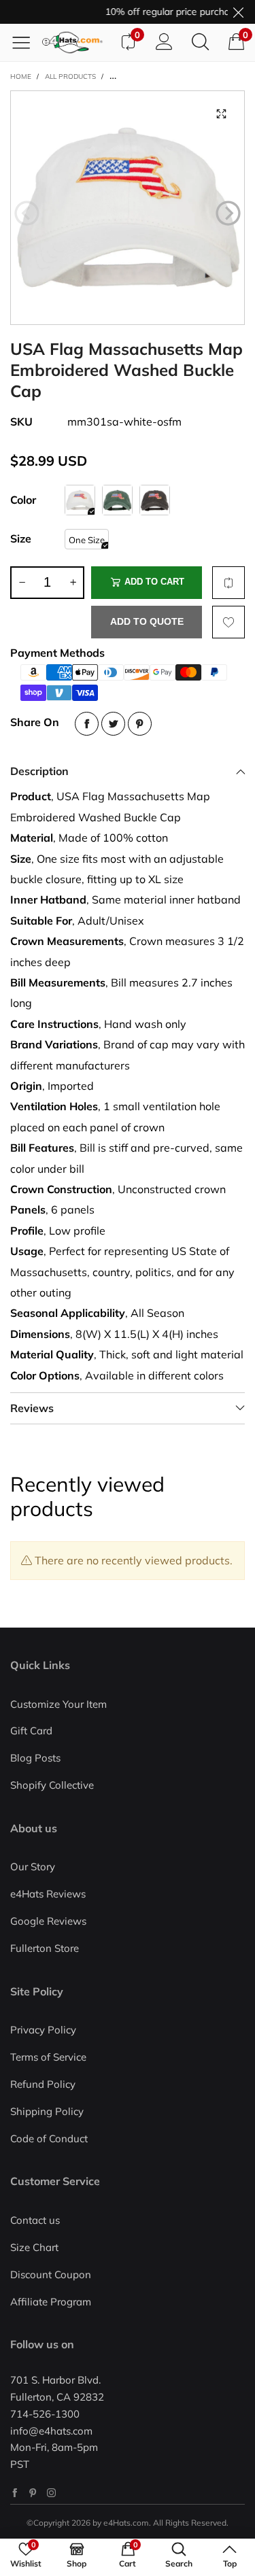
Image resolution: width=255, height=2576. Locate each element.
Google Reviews (48, 1921)
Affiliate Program (51, 2302)
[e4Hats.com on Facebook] (15, 2493)
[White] (80, 500)
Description (39, 771)
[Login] (164, 42)
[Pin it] (140, 724)
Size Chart (34, 2247)
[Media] (221, 114)
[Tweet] (113, 724)
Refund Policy (43, 2084)
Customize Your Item (58, 1704)
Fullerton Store (45, 1948)
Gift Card (31, 1731)
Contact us (35, 2220)
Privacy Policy (43, 2030)
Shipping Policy (47, 2111)
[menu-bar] (26, 42)
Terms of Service (48, 2057)
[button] (27, 213)
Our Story (33, 1867)
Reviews (32, 1408)
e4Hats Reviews (48, 1894)
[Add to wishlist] (228, 622)
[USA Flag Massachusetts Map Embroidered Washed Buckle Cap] (128, 208)
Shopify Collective (52, 1785)
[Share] (87, 724)
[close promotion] (238, 12)
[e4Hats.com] (76, 42)
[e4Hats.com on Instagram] (51, 2493)
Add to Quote (147, 621)
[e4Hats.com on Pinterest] (33, 2493)
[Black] (155, 500)
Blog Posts (35, 1758)
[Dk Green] (117, 500)
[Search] (200, 42)
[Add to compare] (228, 583)
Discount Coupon (51, 2274)
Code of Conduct (49, 2139)
